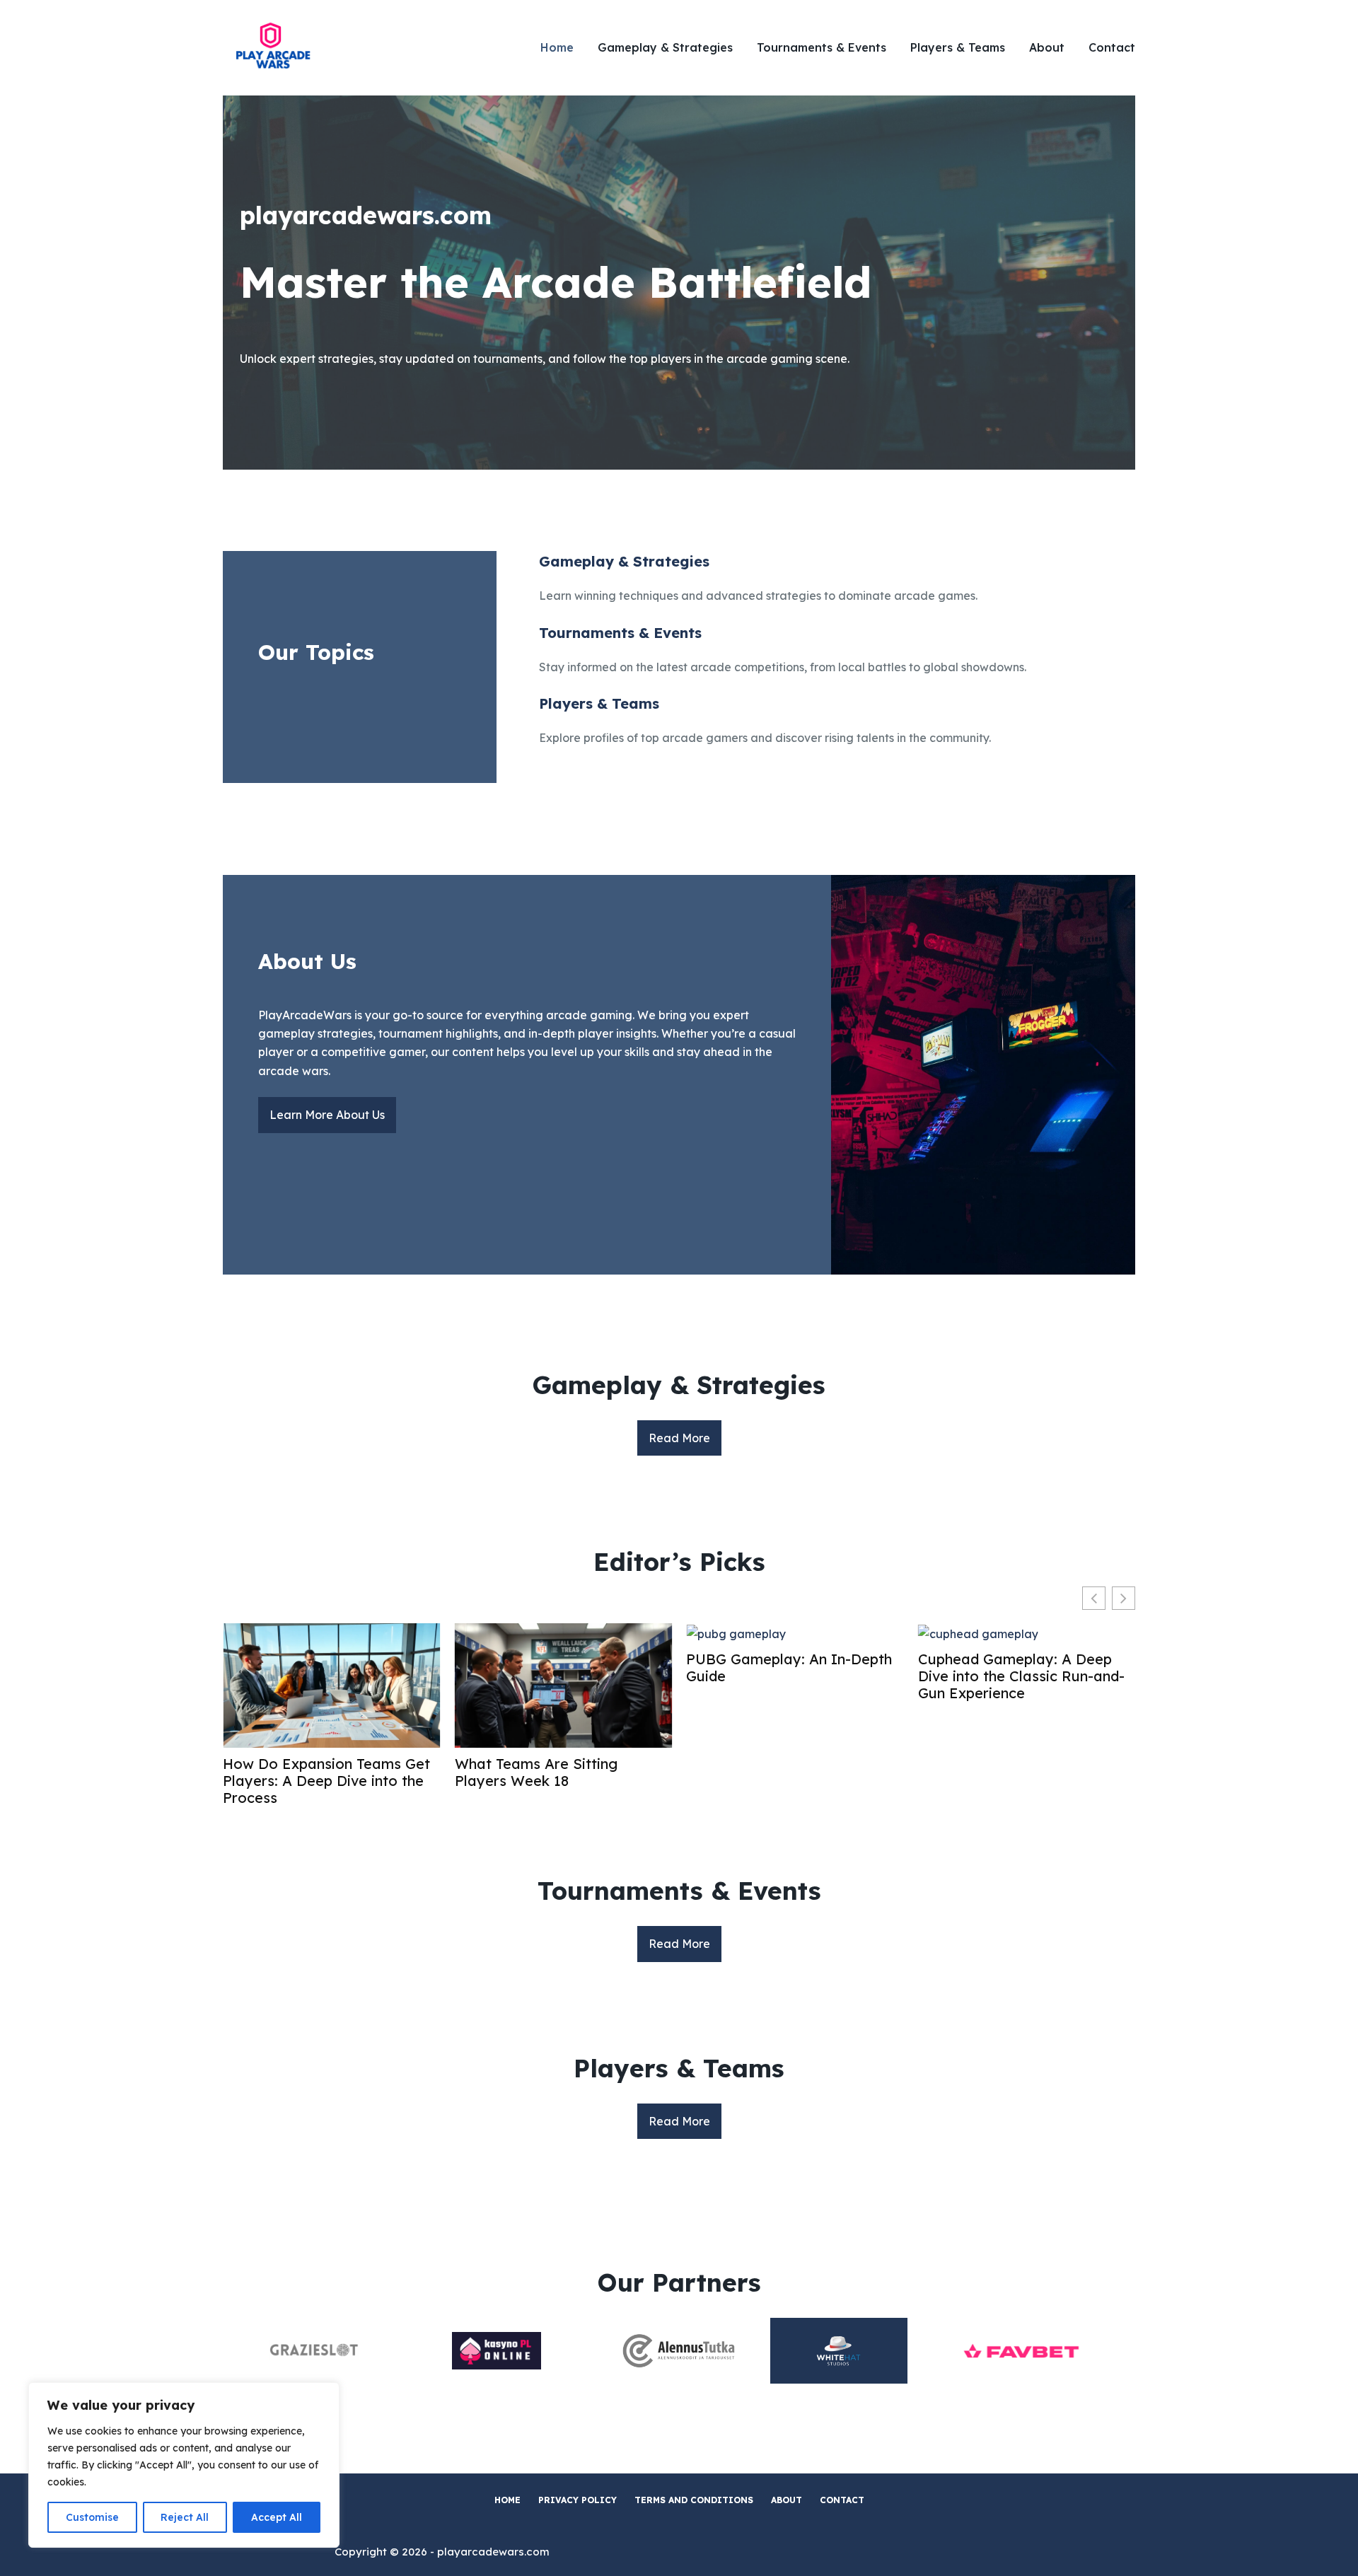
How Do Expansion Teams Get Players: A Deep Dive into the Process (326, 1781)
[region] (184, 2465)
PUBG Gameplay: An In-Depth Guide (789, 1668)
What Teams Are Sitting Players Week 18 (536, 1773)
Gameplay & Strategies (665, 47)
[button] (1124, 1598)
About (1047, 47)
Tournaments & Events (822, 47)
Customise (92, 2517)
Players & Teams (958, 47)
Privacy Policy (578, 2500)
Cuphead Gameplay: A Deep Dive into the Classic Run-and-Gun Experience (1021, 1676)
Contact (1112, 47)
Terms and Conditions (694, 2500)
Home (557, 47)
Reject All (185, 2517)
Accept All (277, 2517)
